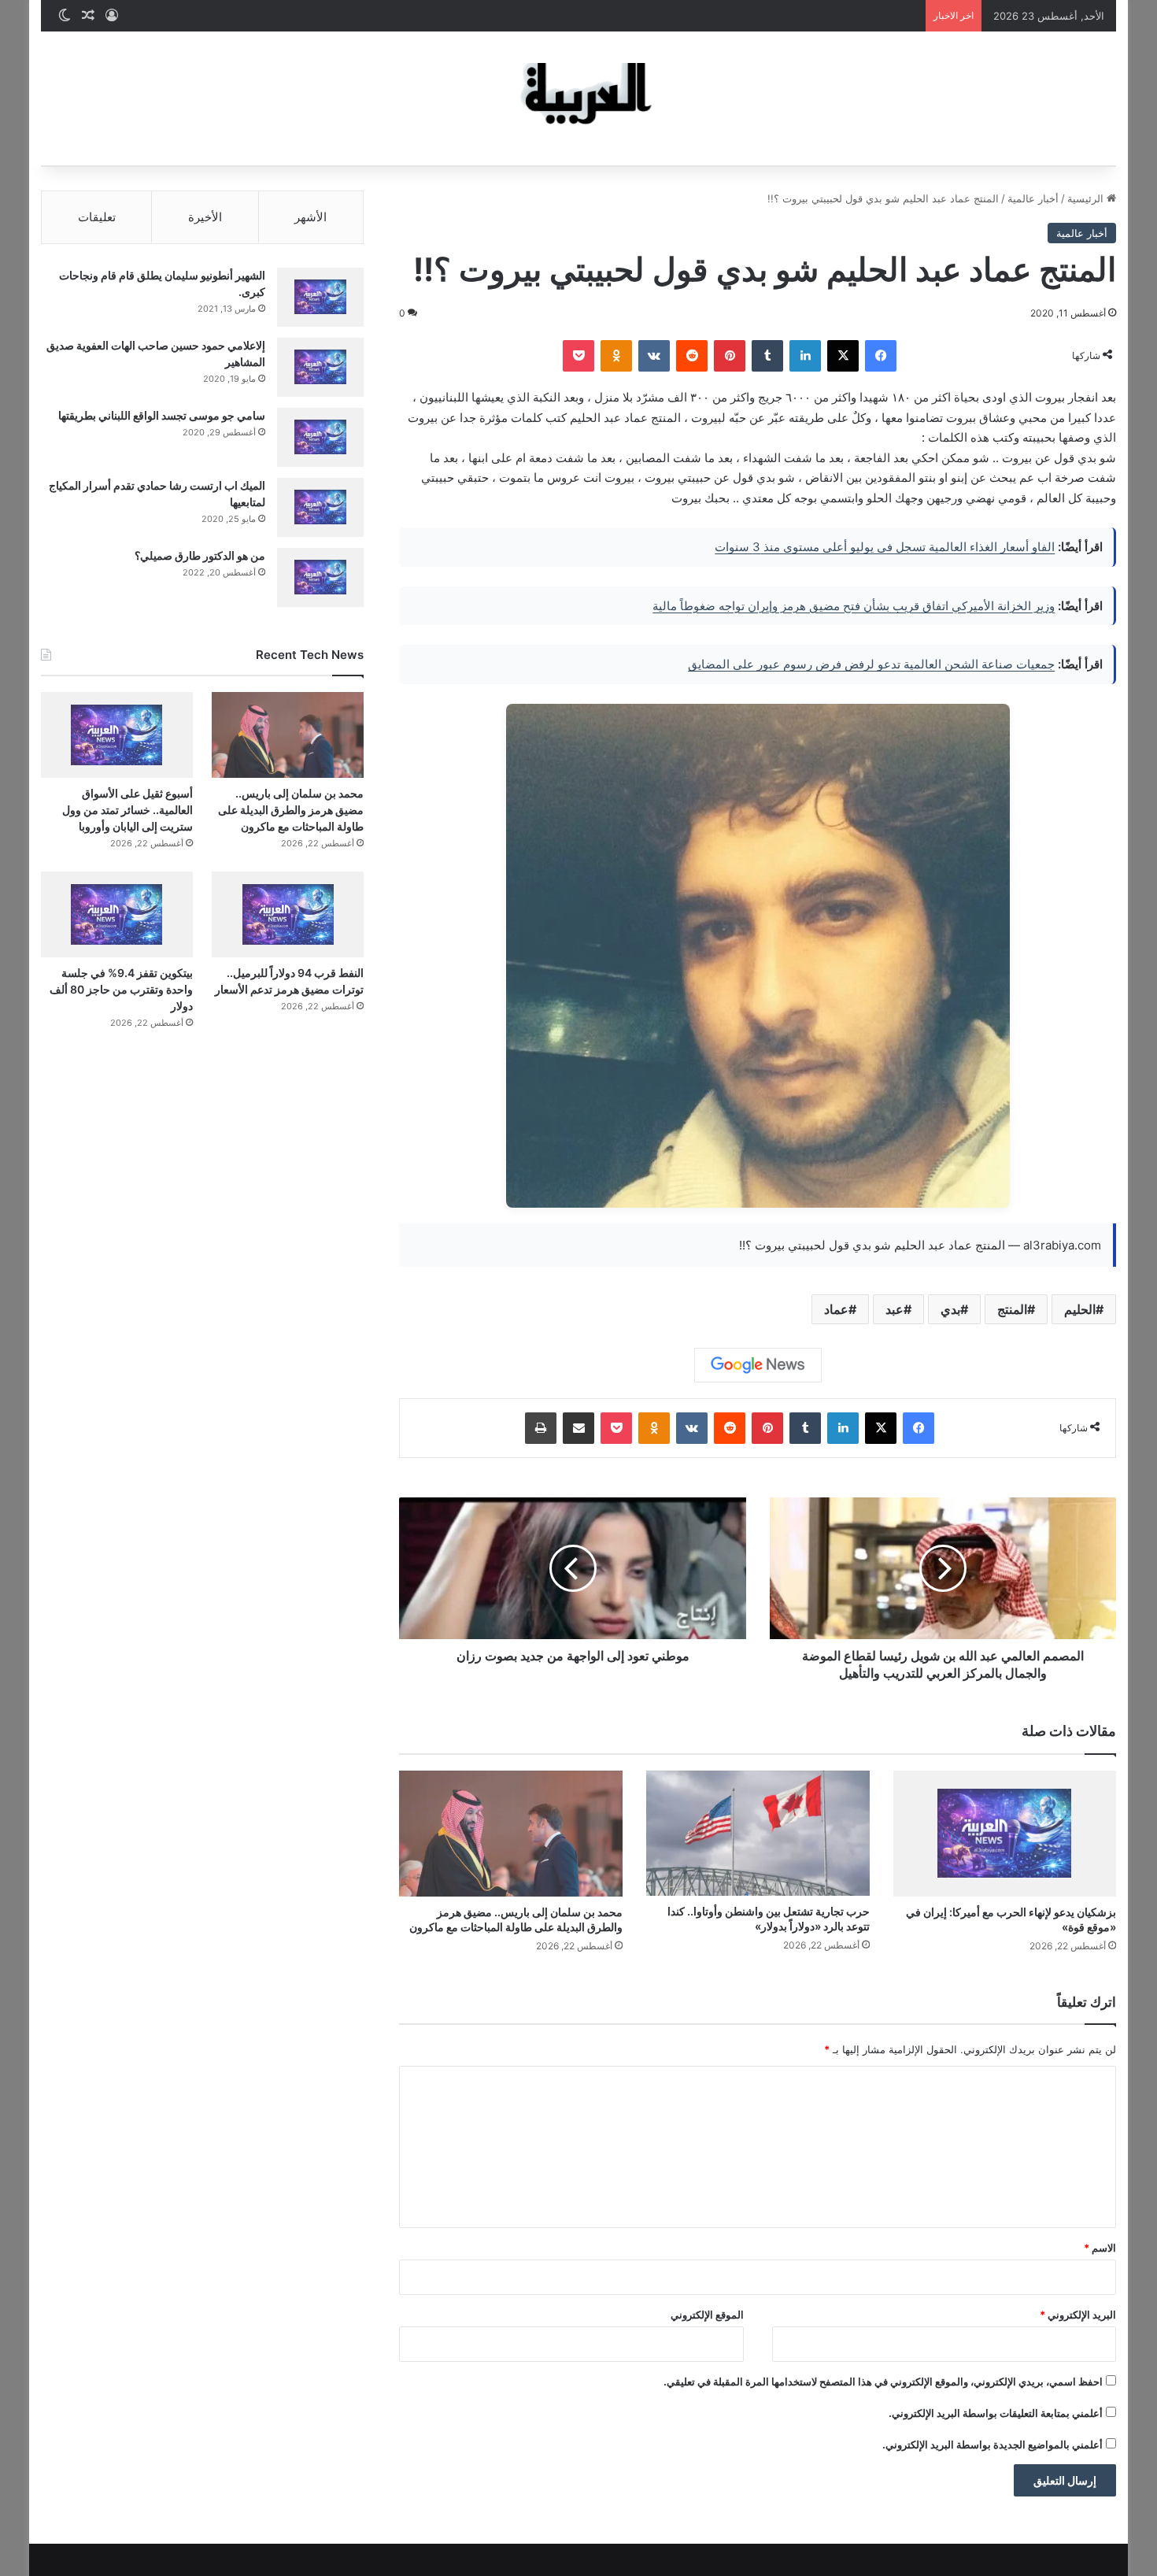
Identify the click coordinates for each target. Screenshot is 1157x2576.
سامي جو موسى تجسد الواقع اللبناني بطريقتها (162, 415)
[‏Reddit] (692, 356)
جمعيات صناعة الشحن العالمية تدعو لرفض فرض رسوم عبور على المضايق (871, 664)
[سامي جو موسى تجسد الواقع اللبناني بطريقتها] (320, 437)
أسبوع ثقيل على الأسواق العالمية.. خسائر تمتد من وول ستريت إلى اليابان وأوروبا (128, 810)
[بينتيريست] (730, 356)
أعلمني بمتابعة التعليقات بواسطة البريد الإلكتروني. (996, 2413)
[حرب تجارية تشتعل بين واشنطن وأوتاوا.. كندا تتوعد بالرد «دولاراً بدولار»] (758, 1834)
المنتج (1012, 1309)
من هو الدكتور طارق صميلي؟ (200, 555)
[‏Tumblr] (767, 356)
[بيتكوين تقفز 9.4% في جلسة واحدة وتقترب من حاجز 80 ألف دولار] (117, 914)
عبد (895, 1309)
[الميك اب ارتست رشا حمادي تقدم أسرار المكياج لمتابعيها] (320, 507)
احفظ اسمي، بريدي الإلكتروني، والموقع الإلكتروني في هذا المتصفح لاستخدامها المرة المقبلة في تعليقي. (883, 2382)
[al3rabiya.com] (578, 98)
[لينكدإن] (805, 356)
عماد (836, 1309)
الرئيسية (1087, 198)
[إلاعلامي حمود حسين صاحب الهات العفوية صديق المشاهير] (320, 367)
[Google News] (758, 1365)
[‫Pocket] (578, 356)
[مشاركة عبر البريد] (578, 1428)
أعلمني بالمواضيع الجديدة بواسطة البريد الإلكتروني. (993, 2445)
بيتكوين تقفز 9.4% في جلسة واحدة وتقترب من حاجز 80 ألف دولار (121, 989)
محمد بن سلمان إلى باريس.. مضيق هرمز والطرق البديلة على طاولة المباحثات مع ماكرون (291, 810)
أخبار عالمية (1033, 198)
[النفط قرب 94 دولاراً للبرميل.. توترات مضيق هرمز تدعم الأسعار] (288, 914)
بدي (950, 1309)
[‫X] (843, 356)
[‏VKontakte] (654, 356)
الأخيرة (205, 217)
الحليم (1080, 1309)
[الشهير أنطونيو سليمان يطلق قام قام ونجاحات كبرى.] (320, 297)
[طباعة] (541, 1428)
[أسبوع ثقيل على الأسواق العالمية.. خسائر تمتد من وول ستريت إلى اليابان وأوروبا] (117, 735)
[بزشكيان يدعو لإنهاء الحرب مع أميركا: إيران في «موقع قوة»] (1005, 1834)
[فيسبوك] (881, 356)
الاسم (1100, 2248)
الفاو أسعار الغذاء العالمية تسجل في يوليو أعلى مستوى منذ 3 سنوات (885, 547)
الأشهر (311, 217)
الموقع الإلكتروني (707, 2315)
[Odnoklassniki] (616, 356)
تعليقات (97, 217)
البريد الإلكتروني (1078, 2315)
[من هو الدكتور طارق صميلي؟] (320, 577)
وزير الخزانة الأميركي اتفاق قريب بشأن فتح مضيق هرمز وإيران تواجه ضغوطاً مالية (854, 606)
